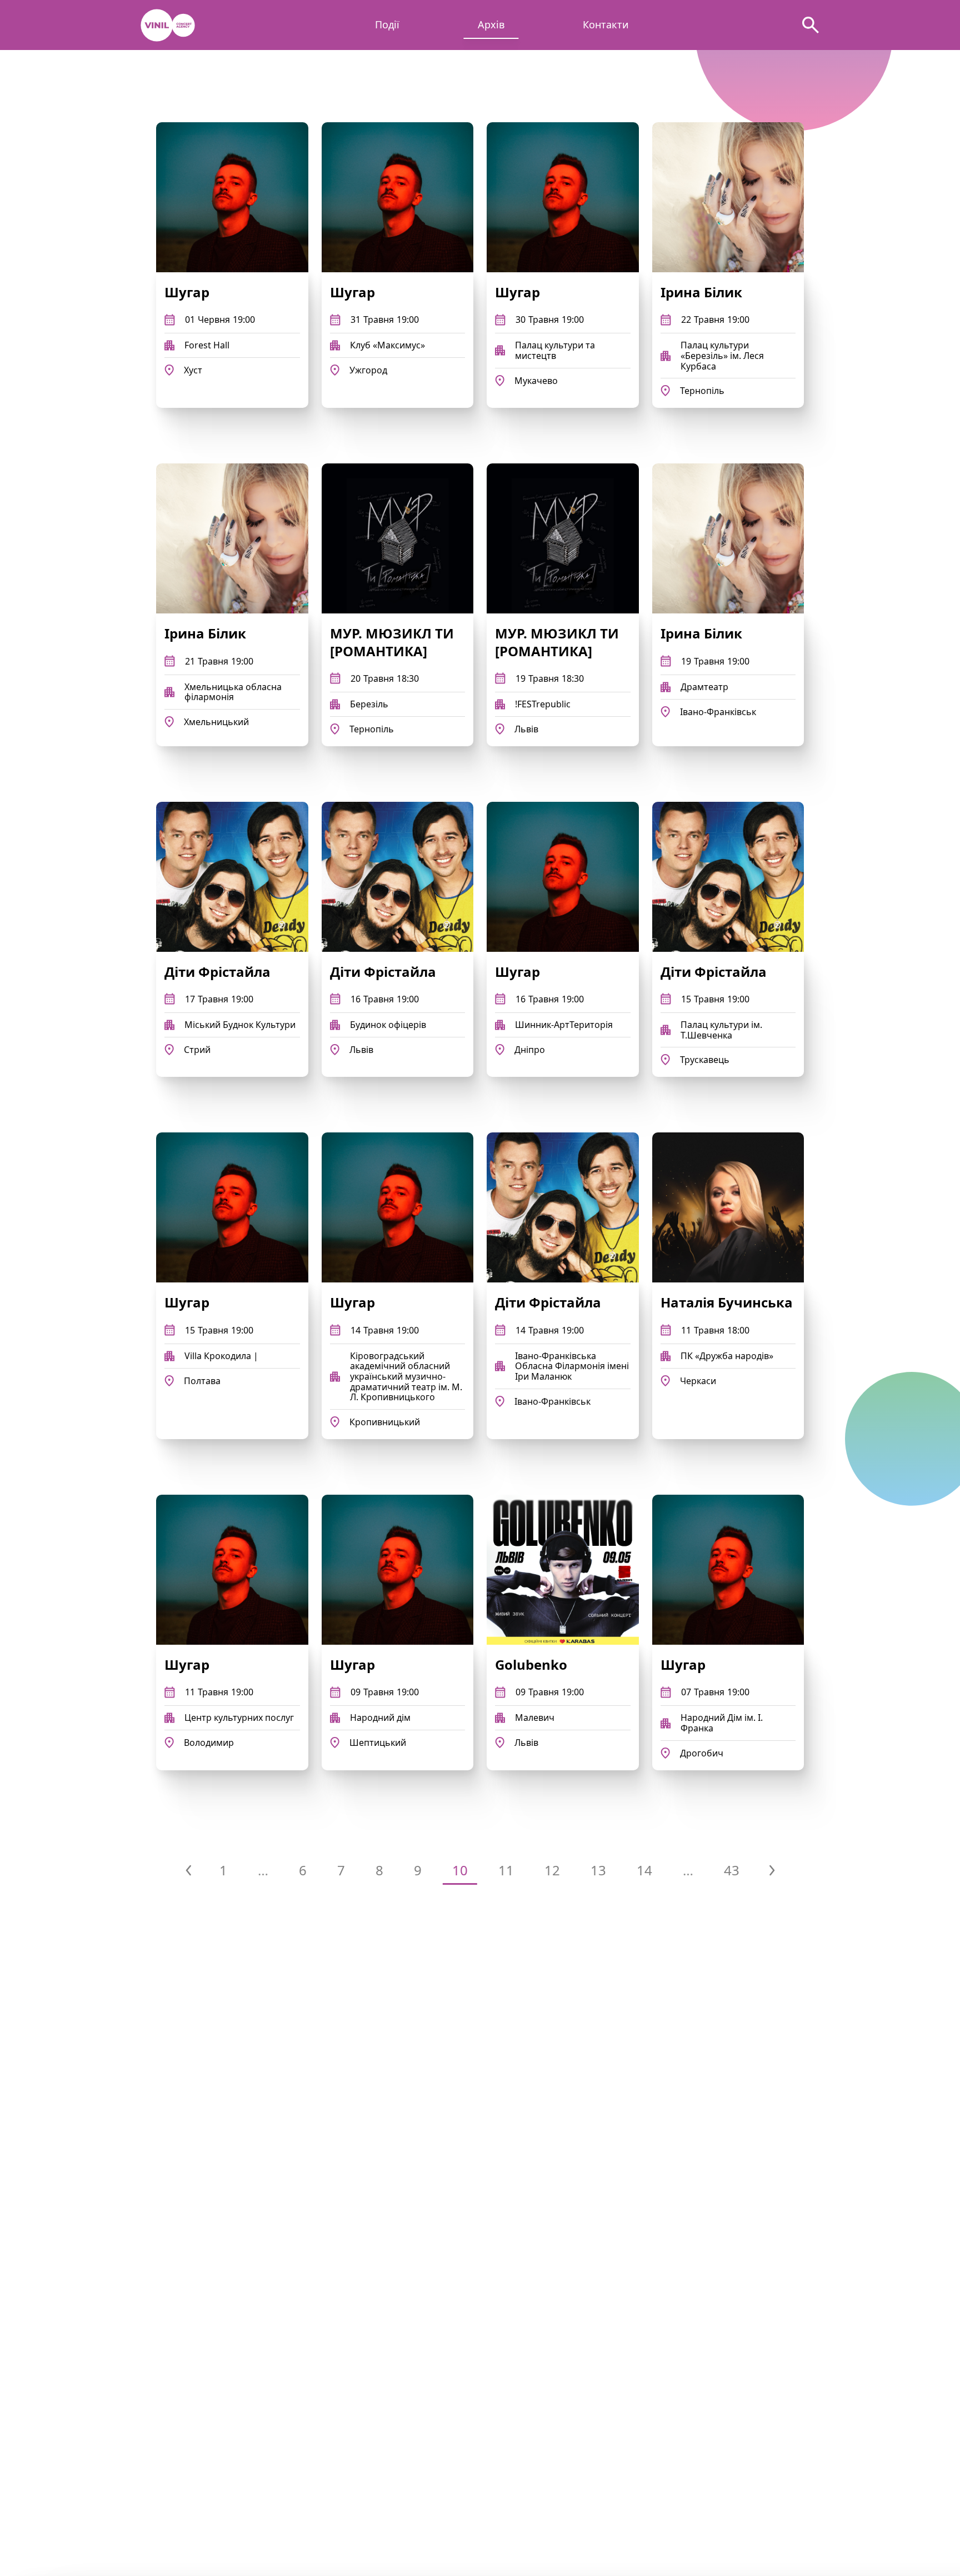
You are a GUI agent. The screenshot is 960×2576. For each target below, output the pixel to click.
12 (552, 1870)
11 (506, 1870)
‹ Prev (188, 1870)
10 (460, 1870)
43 (732, 1870)
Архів (491, 25)
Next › (772, 1870)
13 (598, 1870)
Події (387, 25)
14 (644, 1870)
